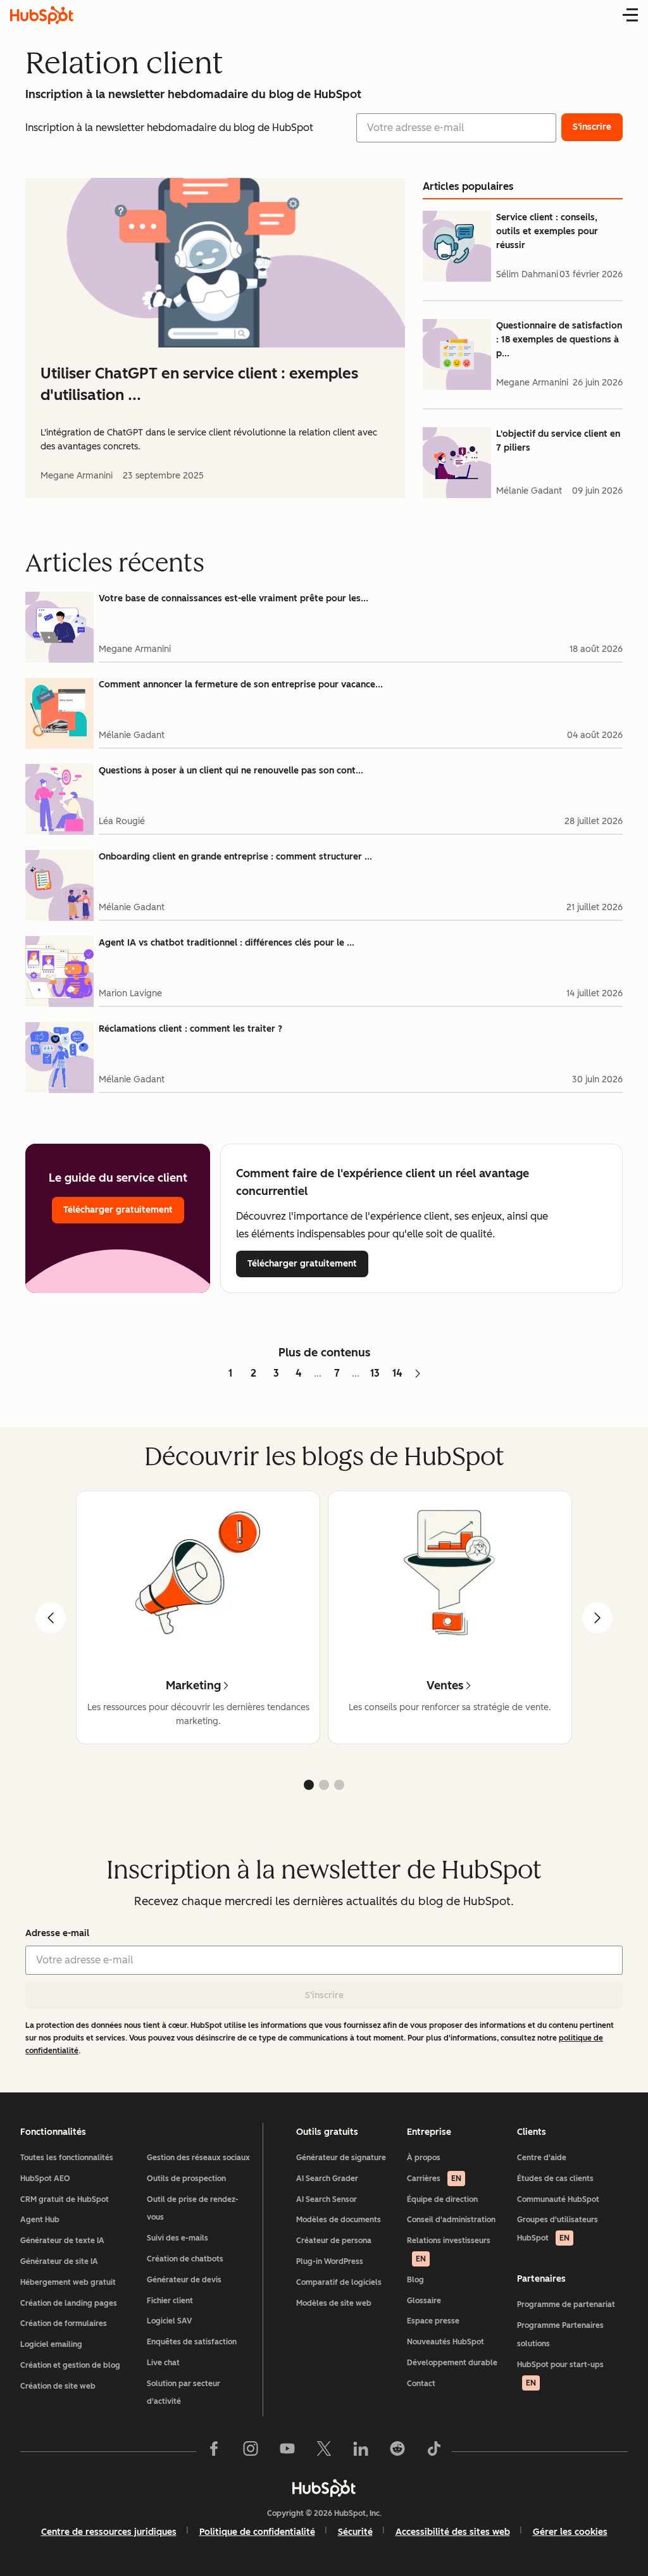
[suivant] (597, 1618)
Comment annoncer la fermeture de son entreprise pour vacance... (241, 685)
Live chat (163, 2363)
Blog (415, 2280)
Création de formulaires (64, 2323)
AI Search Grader (327, 2179)
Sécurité (355, 2532)
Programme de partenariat (566, 2304)
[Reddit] (397, 2451)
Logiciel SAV (169, 2321)
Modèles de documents (339, 2220)
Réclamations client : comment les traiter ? (190, 1029)
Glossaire (424, 2301)
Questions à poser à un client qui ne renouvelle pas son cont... (231, 771)
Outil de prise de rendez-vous (193, 2209)
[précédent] (51, 1618)
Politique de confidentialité (257, 2532)
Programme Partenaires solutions (560, 2335)
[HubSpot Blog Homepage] (42, 15)
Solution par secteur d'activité (184, 2393)
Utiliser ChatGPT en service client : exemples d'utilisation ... (199, 384)
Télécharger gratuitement (118, 1210)
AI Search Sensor (327, 2199)
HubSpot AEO (45, 2179)
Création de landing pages (69, 2303)
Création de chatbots (185, 2259)
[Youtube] (287, 2451)
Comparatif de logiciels (339, 2282)
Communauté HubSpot (558, 2199)
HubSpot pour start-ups (560, 2374)
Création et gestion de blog (70, 2365)
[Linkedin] (361, 2451)
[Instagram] (251, 2451)
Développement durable (452, 2363)
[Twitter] (324, 2451)
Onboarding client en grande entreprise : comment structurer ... (235, 857)
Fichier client (170, 2301)
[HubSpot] (324, 2488)
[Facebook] (214, 2451)
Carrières (434, 2179)
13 (375, 1373)
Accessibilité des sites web (453, 2532)
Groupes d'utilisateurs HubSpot (558, 2229)
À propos (424, 2158)
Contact (421, 2384)
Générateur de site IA (59, 2261)
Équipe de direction (442, 2199)
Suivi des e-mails (178, 2238)
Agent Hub (40, 2220)
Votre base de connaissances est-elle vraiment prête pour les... (234, 598)
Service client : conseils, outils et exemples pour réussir (547, 231)
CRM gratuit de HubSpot (65, 2199)
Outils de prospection (186, 2179)
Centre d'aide (542, 2158)
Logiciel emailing (51, 2344)
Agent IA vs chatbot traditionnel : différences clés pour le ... (227, 943)
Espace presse (433, 2321)
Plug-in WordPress (330, 2261)
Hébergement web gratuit (68, 2282)
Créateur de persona (334, 2241)
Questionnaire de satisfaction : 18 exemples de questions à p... (559, 340)
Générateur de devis (184, 2280)
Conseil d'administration (451, 2220)
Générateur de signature (341, 2158)
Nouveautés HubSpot (445, 2342)
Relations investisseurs (449, 2250)
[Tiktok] (434, 2451)
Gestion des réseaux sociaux (198, 2158)
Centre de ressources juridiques (109, 2532)
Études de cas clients (555, 2179)
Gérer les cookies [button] (570, 2532)
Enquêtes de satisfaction (192, 2342)
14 (397, 1373)
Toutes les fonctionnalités (67, 2158)
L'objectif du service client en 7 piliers (558, 441)
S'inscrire (324, 1995)
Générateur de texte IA (62, 2241)
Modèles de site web (334, 2303)
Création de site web (58, 2386)
